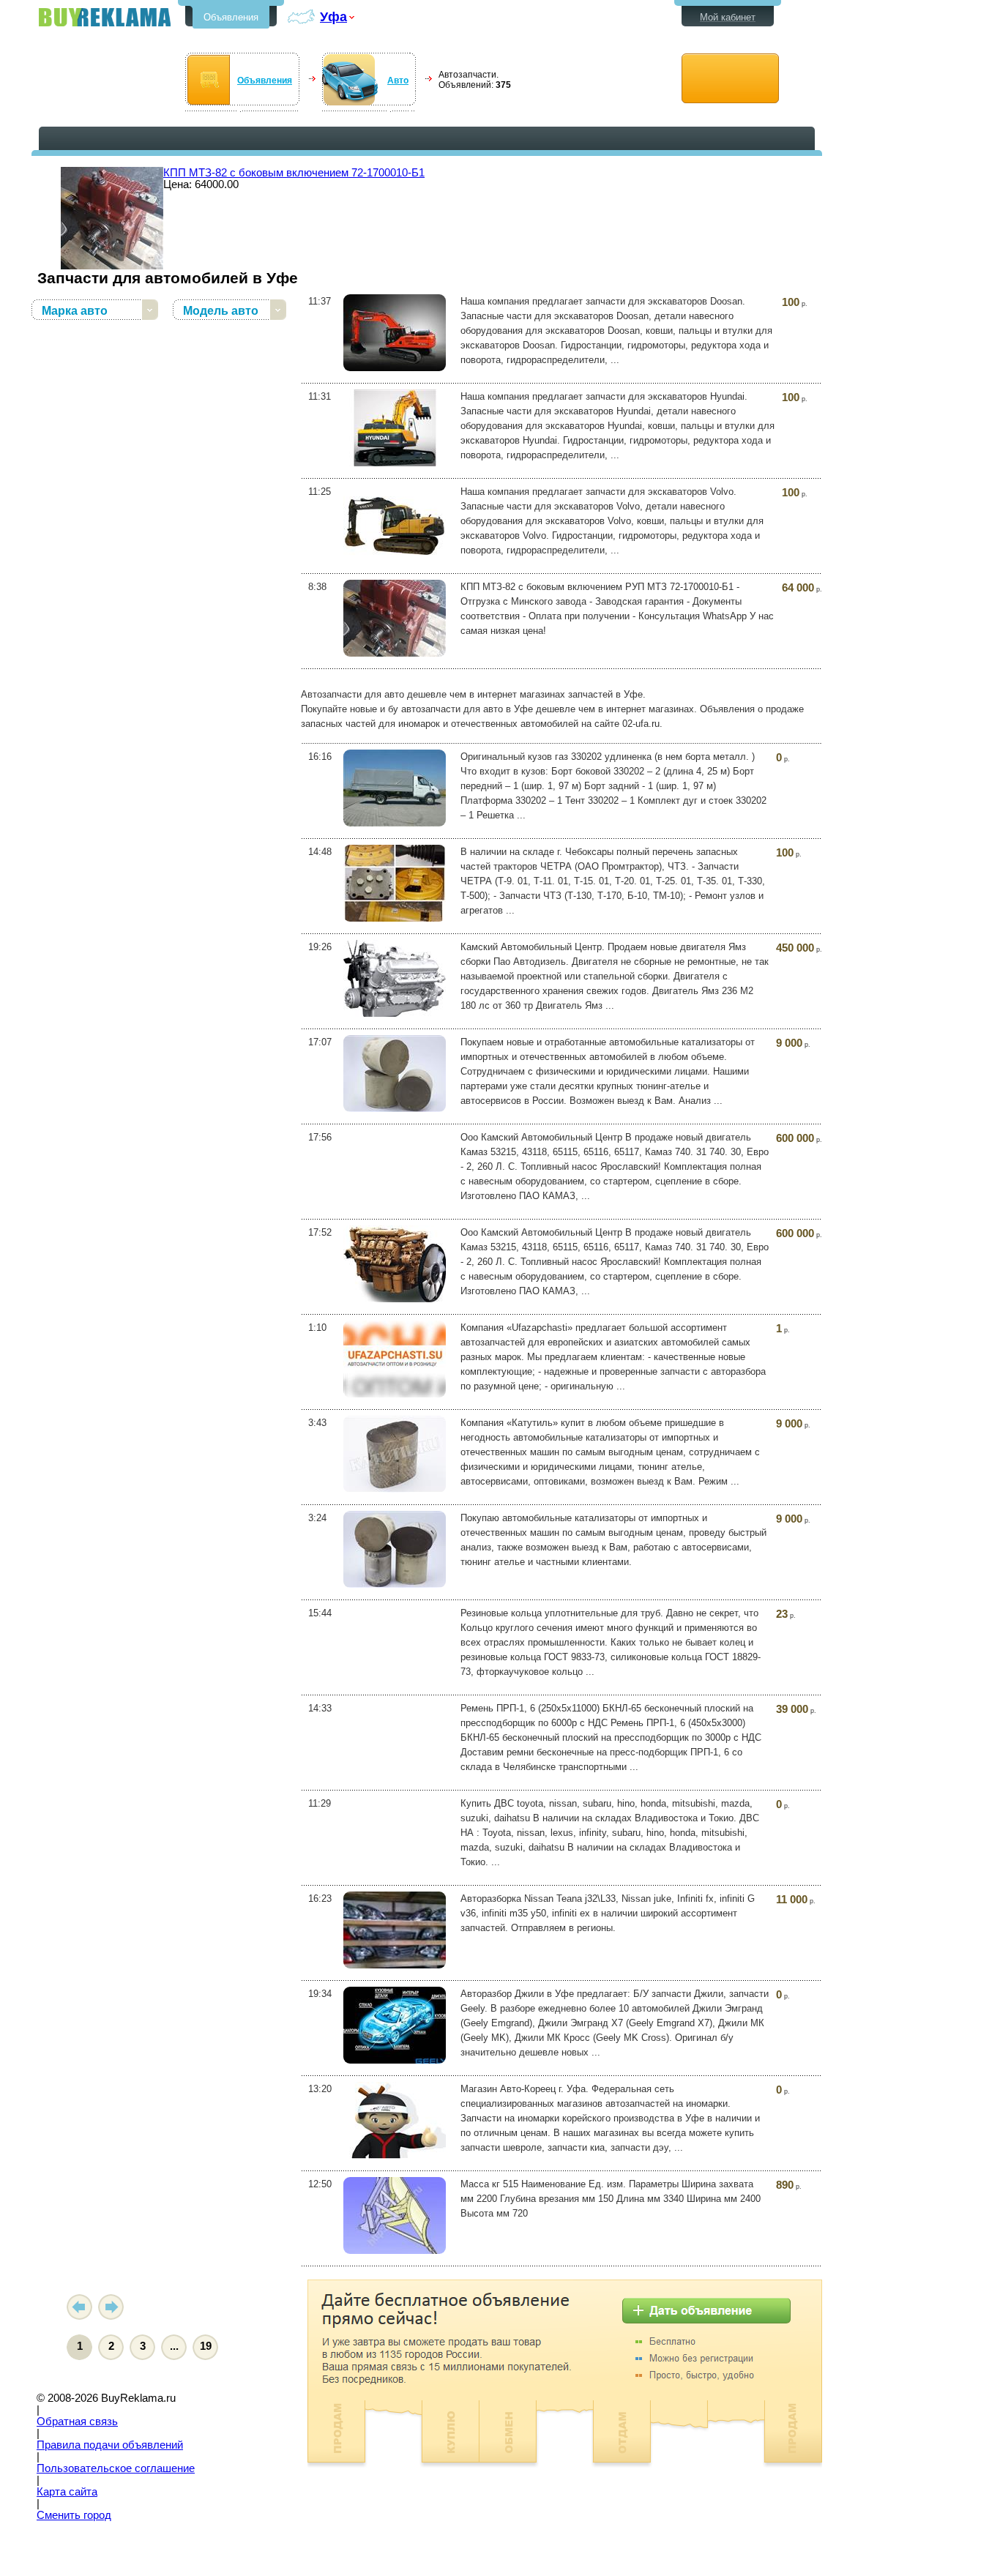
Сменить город (74, 2515)
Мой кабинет (728, 17)
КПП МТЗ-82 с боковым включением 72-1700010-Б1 (294, 173)
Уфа (333, 16)
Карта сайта (67, 2492)
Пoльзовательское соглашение (116, 2468)
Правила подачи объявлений (110, 2445)
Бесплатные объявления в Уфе (105, 17)
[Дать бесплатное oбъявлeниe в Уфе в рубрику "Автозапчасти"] (730, 79)
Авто (398, 81)
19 (206, 2346)
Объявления (231, 17)
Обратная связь (77, 2422)
